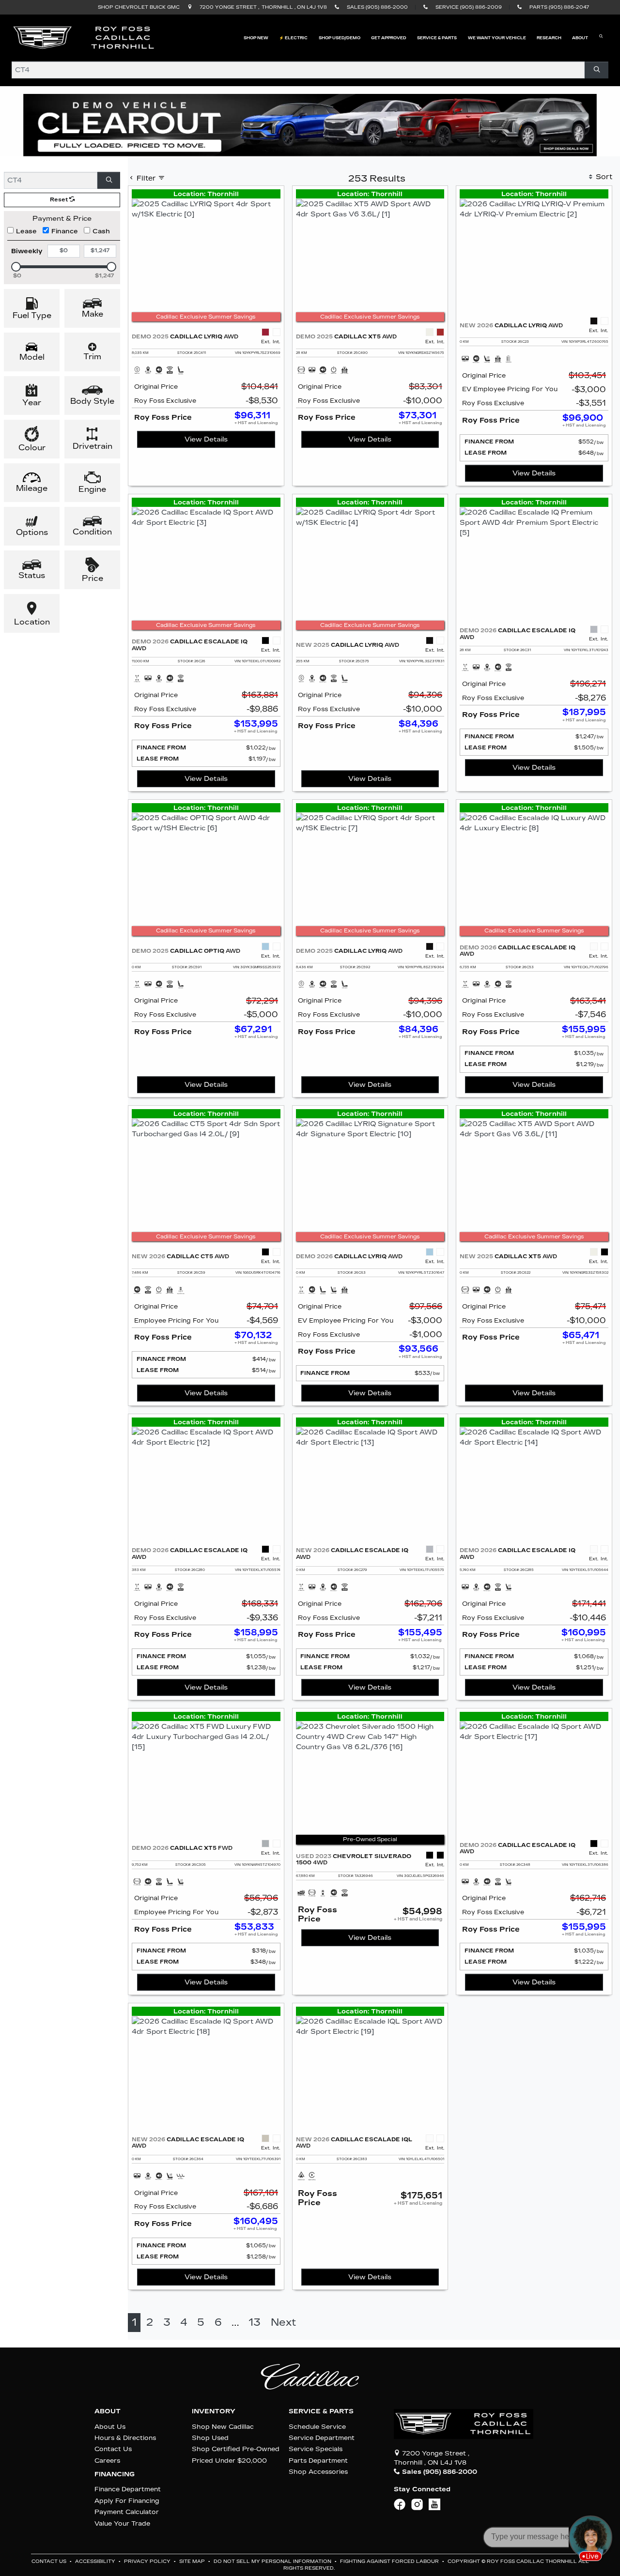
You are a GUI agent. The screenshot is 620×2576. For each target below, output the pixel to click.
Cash (101, 231)
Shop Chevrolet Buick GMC (139, 7)
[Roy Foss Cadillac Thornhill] (84, 38)
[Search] (597, 70)
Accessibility (96, 2561)
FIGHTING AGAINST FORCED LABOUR (390, 2561)
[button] (256, 38)
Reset (60, 200)
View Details (206, 439)
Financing (115, 2474)
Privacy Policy (148, 2561)
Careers (107, 2461)
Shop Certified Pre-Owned (236, 2449)
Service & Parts (321, 2411)
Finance (65, 231)
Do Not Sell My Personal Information (273, 2561)
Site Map (193, 2561)
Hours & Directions (125, 2438)
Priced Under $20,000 (229, 2461)
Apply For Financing (127, 2501)
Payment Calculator (127, 2512)
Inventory (214, 2411)
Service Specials (316, 2449)
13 (255, 2323)
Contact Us (113, 2449)
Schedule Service (317, 2427)
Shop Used (210, 2438)
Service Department (322, 2438)
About (108, 2411)
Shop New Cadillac (223, 2427)
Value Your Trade (122, 2523)
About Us (110, 2427)
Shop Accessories (318, 2472)
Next (283, 2323)
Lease (26, 231)
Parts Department (318, 2461)
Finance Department (128, 2489)
